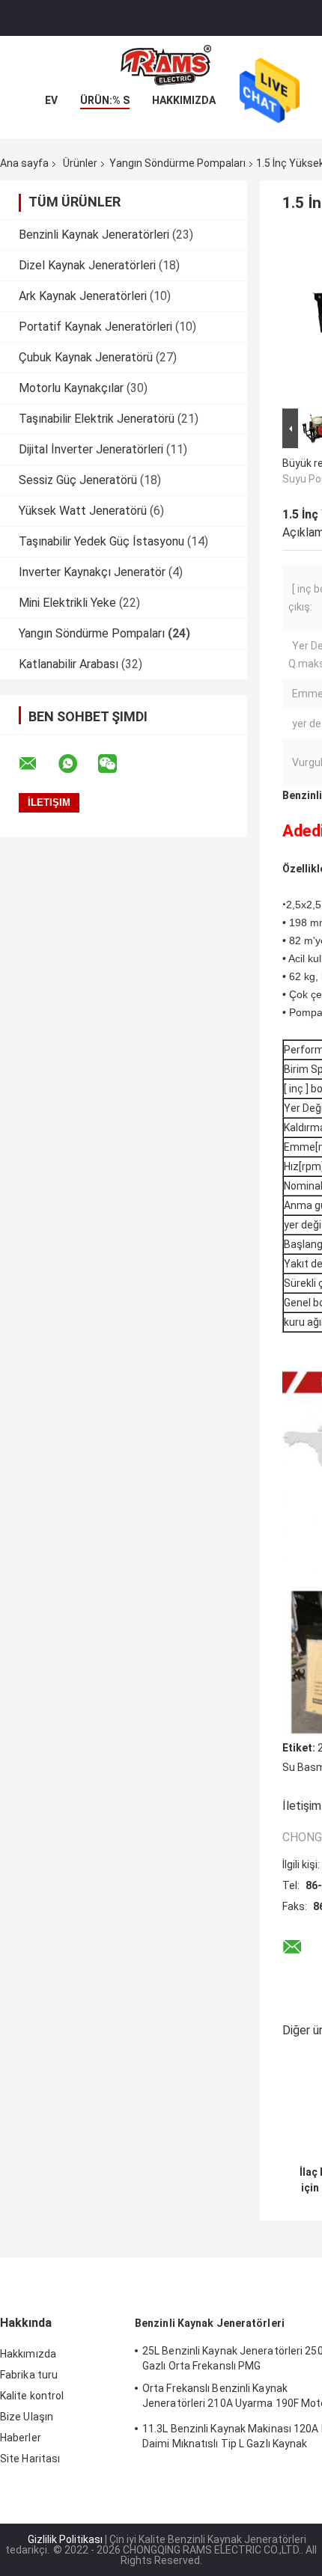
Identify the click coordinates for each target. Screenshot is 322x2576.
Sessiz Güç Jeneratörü (78, 480)
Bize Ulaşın (27, 2417)
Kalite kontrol (32, 2396)
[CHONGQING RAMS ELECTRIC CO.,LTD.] (161, 66)
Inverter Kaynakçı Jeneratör (92, 572)
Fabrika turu (29, 2375)
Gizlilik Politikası (65, 2539)
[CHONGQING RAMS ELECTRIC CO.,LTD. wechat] (117, 764)
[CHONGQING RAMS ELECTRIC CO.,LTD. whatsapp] (77, 764)
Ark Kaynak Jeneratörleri (83, 296)
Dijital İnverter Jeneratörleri (91, 449)
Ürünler (80, 163)
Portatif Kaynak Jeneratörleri (95, 327)
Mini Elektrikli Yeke (67, 603)
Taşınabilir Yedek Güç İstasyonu (101, 541)
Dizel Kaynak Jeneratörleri (87, 265)
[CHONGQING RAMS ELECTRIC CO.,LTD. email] (37, 764)
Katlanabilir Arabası (69, 664)
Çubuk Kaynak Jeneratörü (86, 357)
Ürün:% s (105, 100)
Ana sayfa (24, 163)
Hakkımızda (184, 100)
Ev (51, 100)
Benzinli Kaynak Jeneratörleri (94, 235)
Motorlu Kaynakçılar (71, 388)
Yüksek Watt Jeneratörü (83, 511)
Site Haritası (30, 2459)
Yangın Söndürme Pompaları (177, 163)
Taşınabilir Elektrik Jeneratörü (97, 419)
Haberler (21, 2438)
